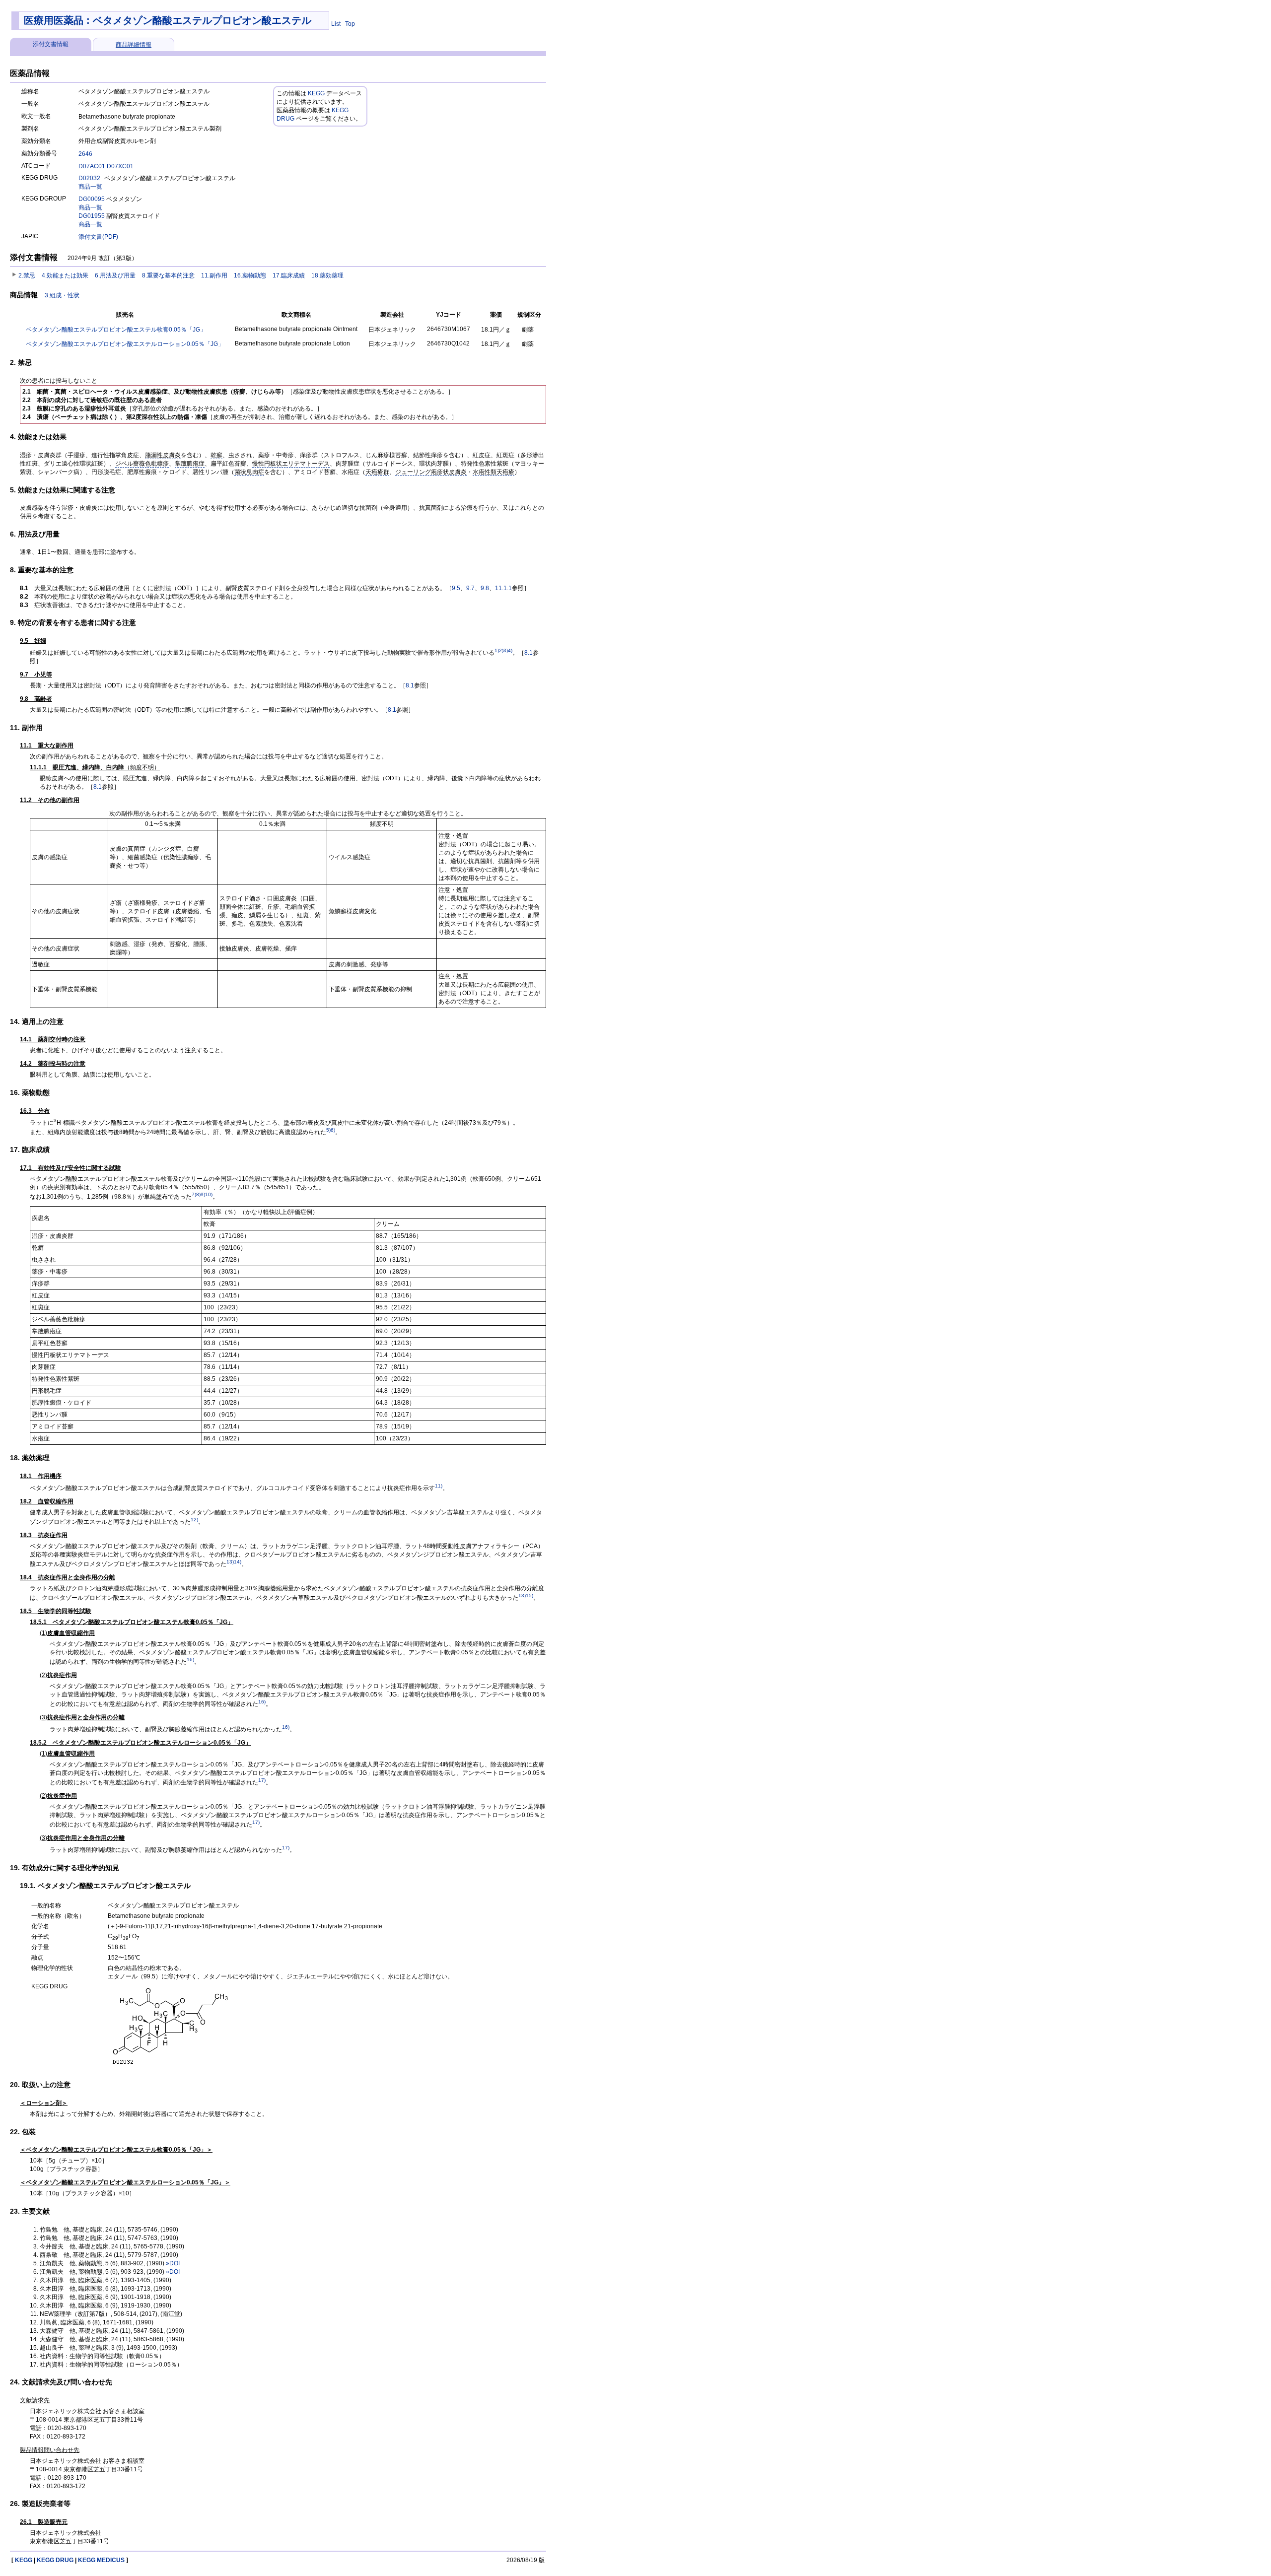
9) (203, 1194)
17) (262, 1780)
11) (439, 1486)
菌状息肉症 (249, 472)
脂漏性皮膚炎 (163, 455)
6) (333, 1130)
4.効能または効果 (65, 275)
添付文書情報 (51, 44)
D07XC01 (120, 166)
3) (506, 650)
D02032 (89, 178)
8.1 (529, 653)
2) (501, 650)
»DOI (173, 2263)
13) (230, 1562)
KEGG (316, 93)
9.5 (456, 588)
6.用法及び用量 (115, 275)
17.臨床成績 (289, 275)
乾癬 (216, 455)
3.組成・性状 (62, 295)
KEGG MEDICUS (101, 2560)
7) (194, 1194)
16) (190, 1660)
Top (350, 24)
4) (510, 650)
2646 (85, 154)
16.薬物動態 (250, 275)
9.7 (470, 588)
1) (497, 650)
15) (530, 1595)
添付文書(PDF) (98, 237)
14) (238, 1562)
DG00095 (92, 199)
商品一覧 (90, 187)
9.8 (485, 588)
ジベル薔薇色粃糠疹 (142, 464)
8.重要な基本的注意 (168, 275)
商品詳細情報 (134, 45)
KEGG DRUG (55, 2560)
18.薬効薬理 (327, 275)
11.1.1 (503, 588)
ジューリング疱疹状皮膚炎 (431, 472)
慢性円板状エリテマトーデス (291, 464)
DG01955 (92, 216)
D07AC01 (92, 166)
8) (198, 1194)
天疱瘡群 (377, 472)
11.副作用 (214, 275)
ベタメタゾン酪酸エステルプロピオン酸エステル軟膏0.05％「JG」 (116, 330)
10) (209, 1194)
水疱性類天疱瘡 (494, 472)
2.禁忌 (27, 275)
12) (194, 1520)
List (336, 24)
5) (328, 1130)
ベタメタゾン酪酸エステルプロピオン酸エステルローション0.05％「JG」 (125, 344)
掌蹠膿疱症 (190, 464)
